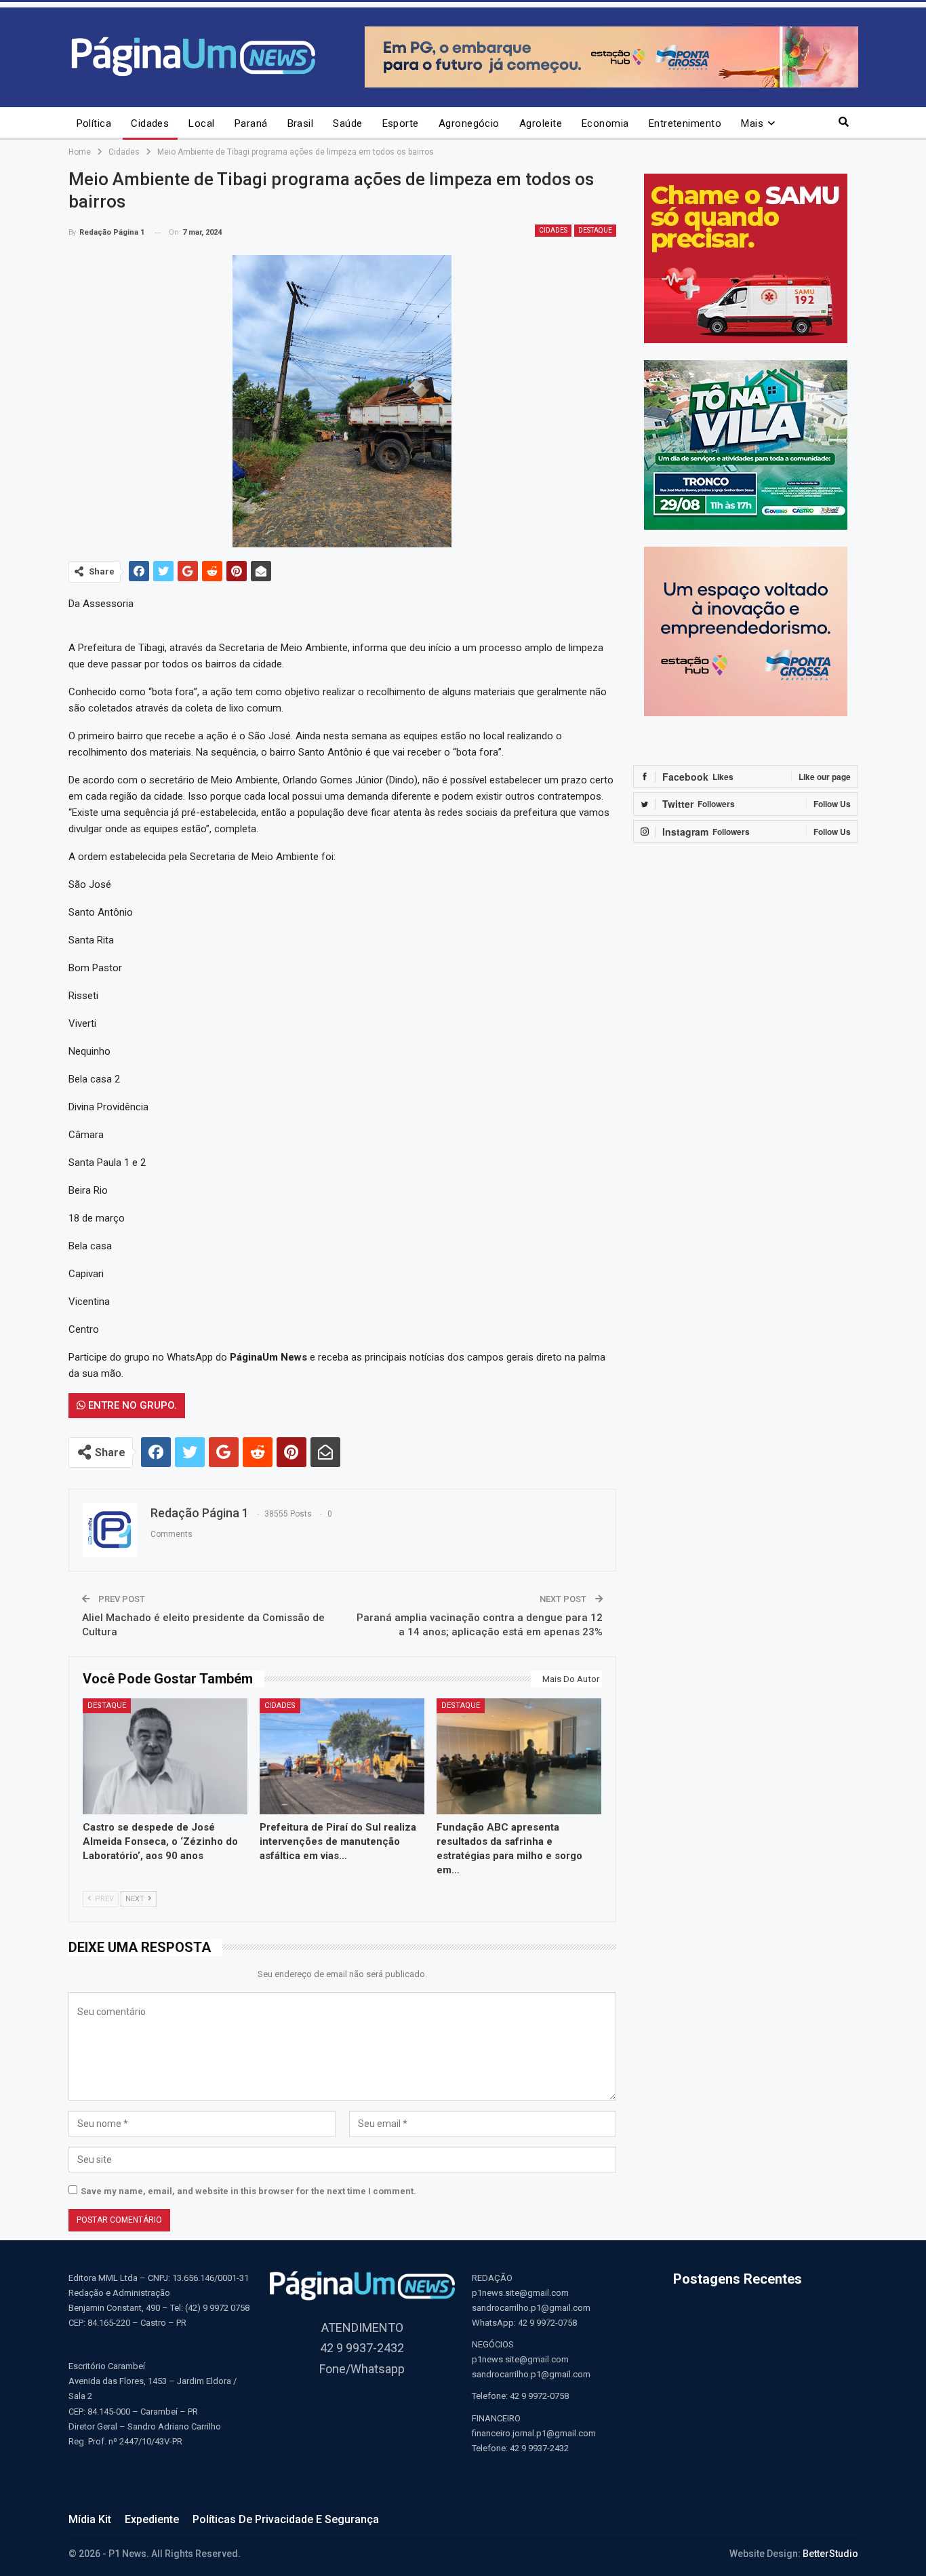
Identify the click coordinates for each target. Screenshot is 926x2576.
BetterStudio (830, 2554)
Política (94, 123)
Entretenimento (685, 123)
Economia (605, 123)
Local (201, 123)
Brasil (301, 123)
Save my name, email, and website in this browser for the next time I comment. (248, 2191)
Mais (752, 123)
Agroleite (541, 123)
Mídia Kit (90, 2519)
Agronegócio (469, 123)
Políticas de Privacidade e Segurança (286, 2519)
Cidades (150, 123)
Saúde (347, 123)
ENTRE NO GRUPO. (131, 1405)
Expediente (152, 2519)
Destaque (595, 230)
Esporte (401, 123)
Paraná (251, 123)
